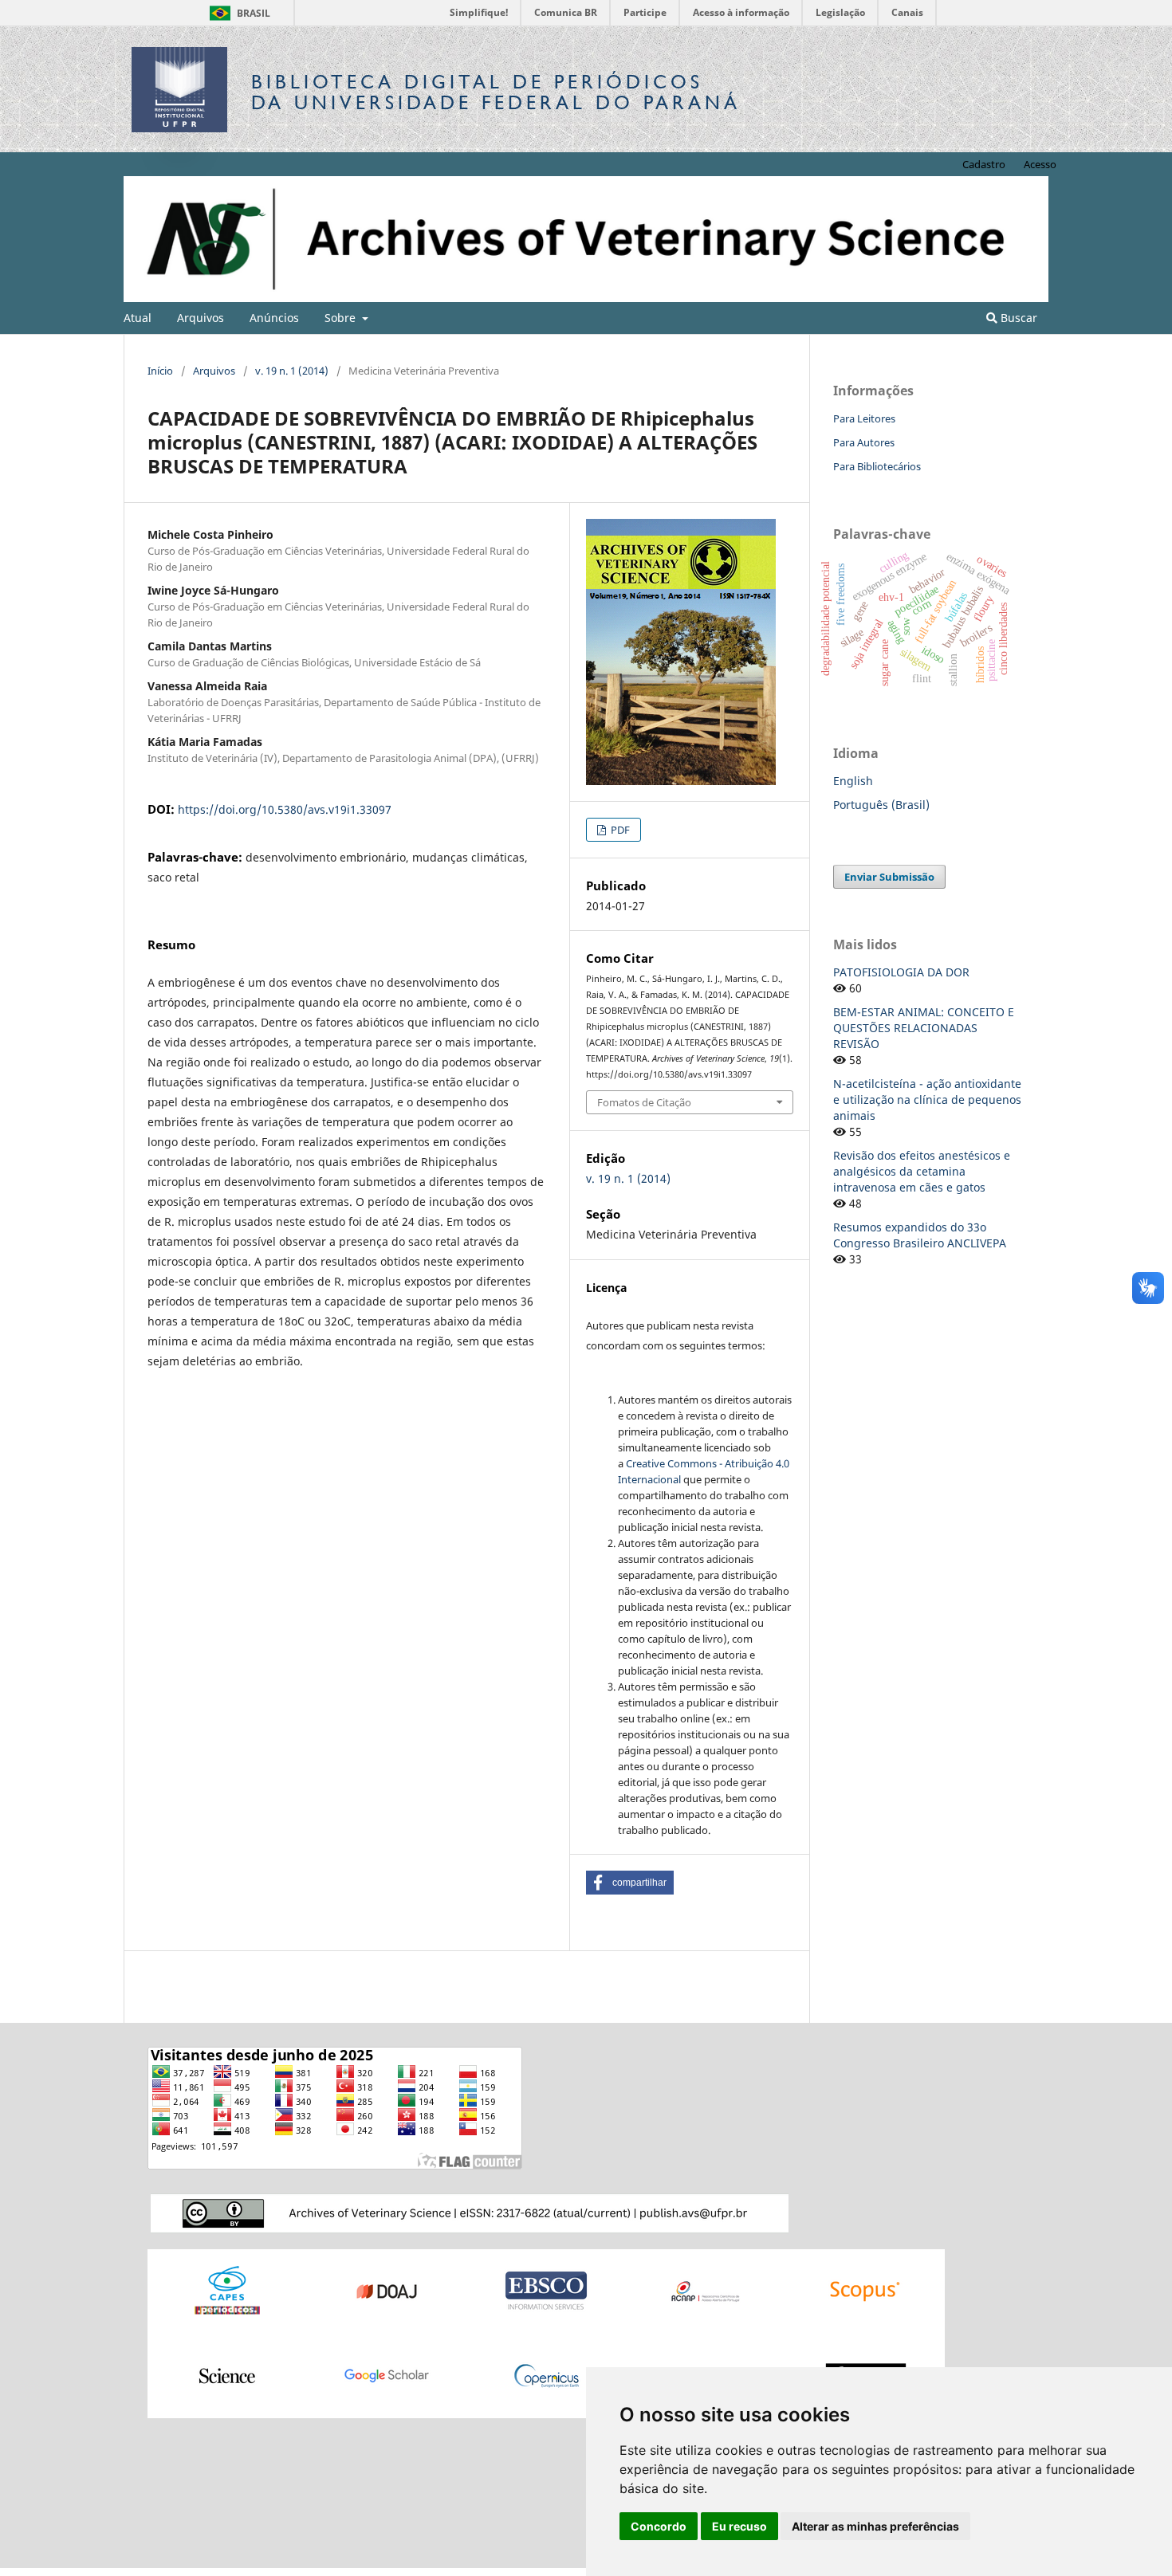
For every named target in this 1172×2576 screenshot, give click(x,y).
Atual (138, 318)
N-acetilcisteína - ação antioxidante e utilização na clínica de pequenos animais (927, 1100)
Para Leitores (864, 418)
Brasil (237, 13)
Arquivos (201, 318)
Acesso (1040, 164)
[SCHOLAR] (387, 2375)
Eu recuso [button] (739, 2526)
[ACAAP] (706, 2290)
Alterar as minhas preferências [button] (875, 2526)
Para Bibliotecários (877, 466)
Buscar (1017, 318)
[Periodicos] (227, 2290)
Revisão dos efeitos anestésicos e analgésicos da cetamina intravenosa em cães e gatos (922, 1171)
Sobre (342, 318)
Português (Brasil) (881, 805)
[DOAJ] (387, 2290)
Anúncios (274, 318)
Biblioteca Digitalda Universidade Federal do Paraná (496, 92)
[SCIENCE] (227, 2375)
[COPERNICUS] (546, 2375)
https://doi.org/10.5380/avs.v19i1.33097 (285, 809)
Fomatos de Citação (644, 1102)
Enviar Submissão (889, 877)
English (853, 781)
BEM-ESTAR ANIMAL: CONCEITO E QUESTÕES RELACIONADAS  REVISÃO (924, 1028)
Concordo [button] (659, 2526)
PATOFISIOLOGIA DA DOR (901, 972)
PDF (619, 830)
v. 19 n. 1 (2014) (292, 371)
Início (160, 371)
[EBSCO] (546, 2290)
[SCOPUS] (865, 2290)
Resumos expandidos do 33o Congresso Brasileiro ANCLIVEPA (920, 1235)
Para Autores (864, 442)
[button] (630, 1883)
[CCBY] (470, 2212)
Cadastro (984, 164)
